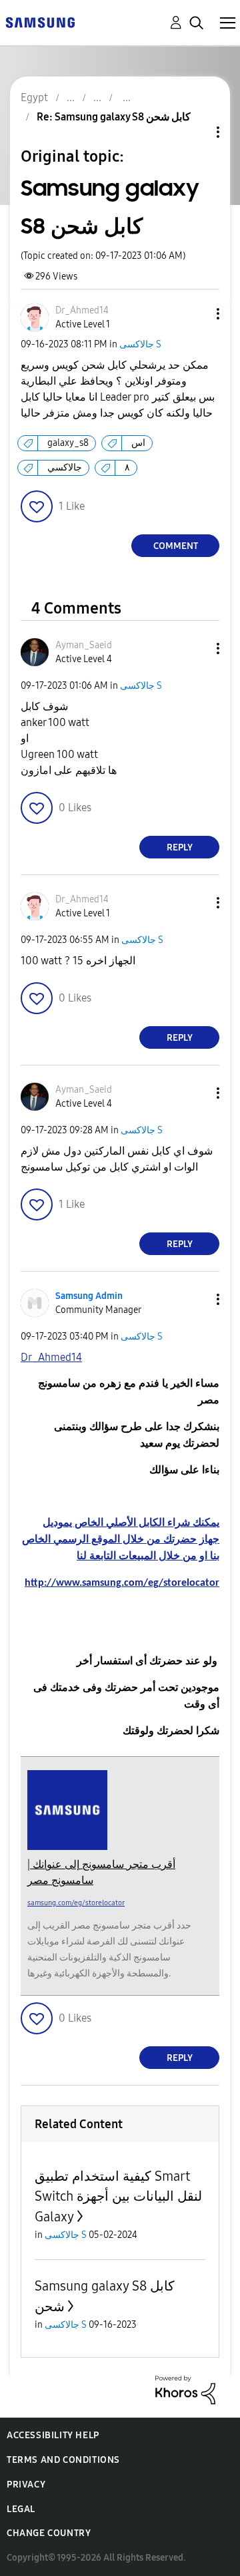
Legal (21, 2509)
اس (138, 443)
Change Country (49, 2533)
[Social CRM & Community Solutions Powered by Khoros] (185, 2389)
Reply (180, 847)
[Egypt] (40, 22)
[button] (196, 314)
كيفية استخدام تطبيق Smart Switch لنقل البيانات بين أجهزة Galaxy (118, 2196)
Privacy (26, 2484)
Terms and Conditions (63, 2460)
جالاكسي (65, 467)
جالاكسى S (140, 344)
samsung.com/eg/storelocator (76, 1903)
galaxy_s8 (68, 443)
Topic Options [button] (195, 132)
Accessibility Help (53, 2435)
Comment (176, 546)
